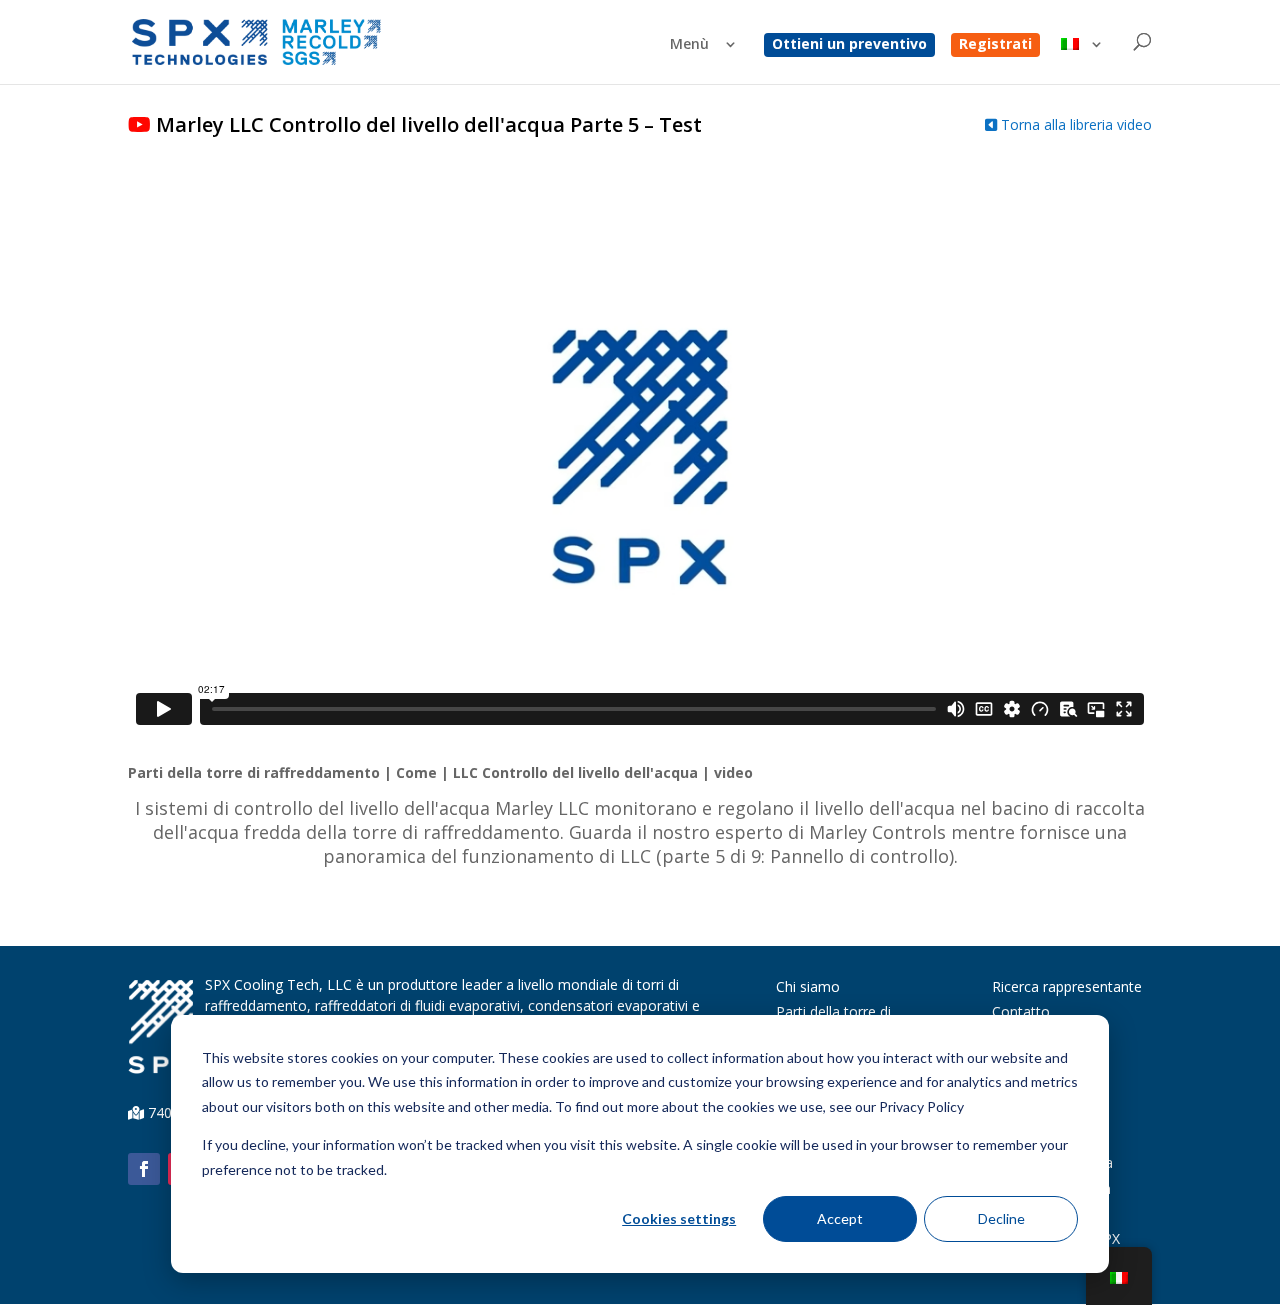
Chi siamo (808, 986)
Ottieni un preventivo (849, 45)
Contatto (1021, 1011)
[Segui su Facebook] (144, 1169)
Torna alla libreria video (1074, 124)
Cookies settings (679, 1218)
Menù (689, 45)
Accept (840, 1218)
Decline (1001, 1218)
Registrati (995, 45)
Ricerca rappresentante (1067, 986)
